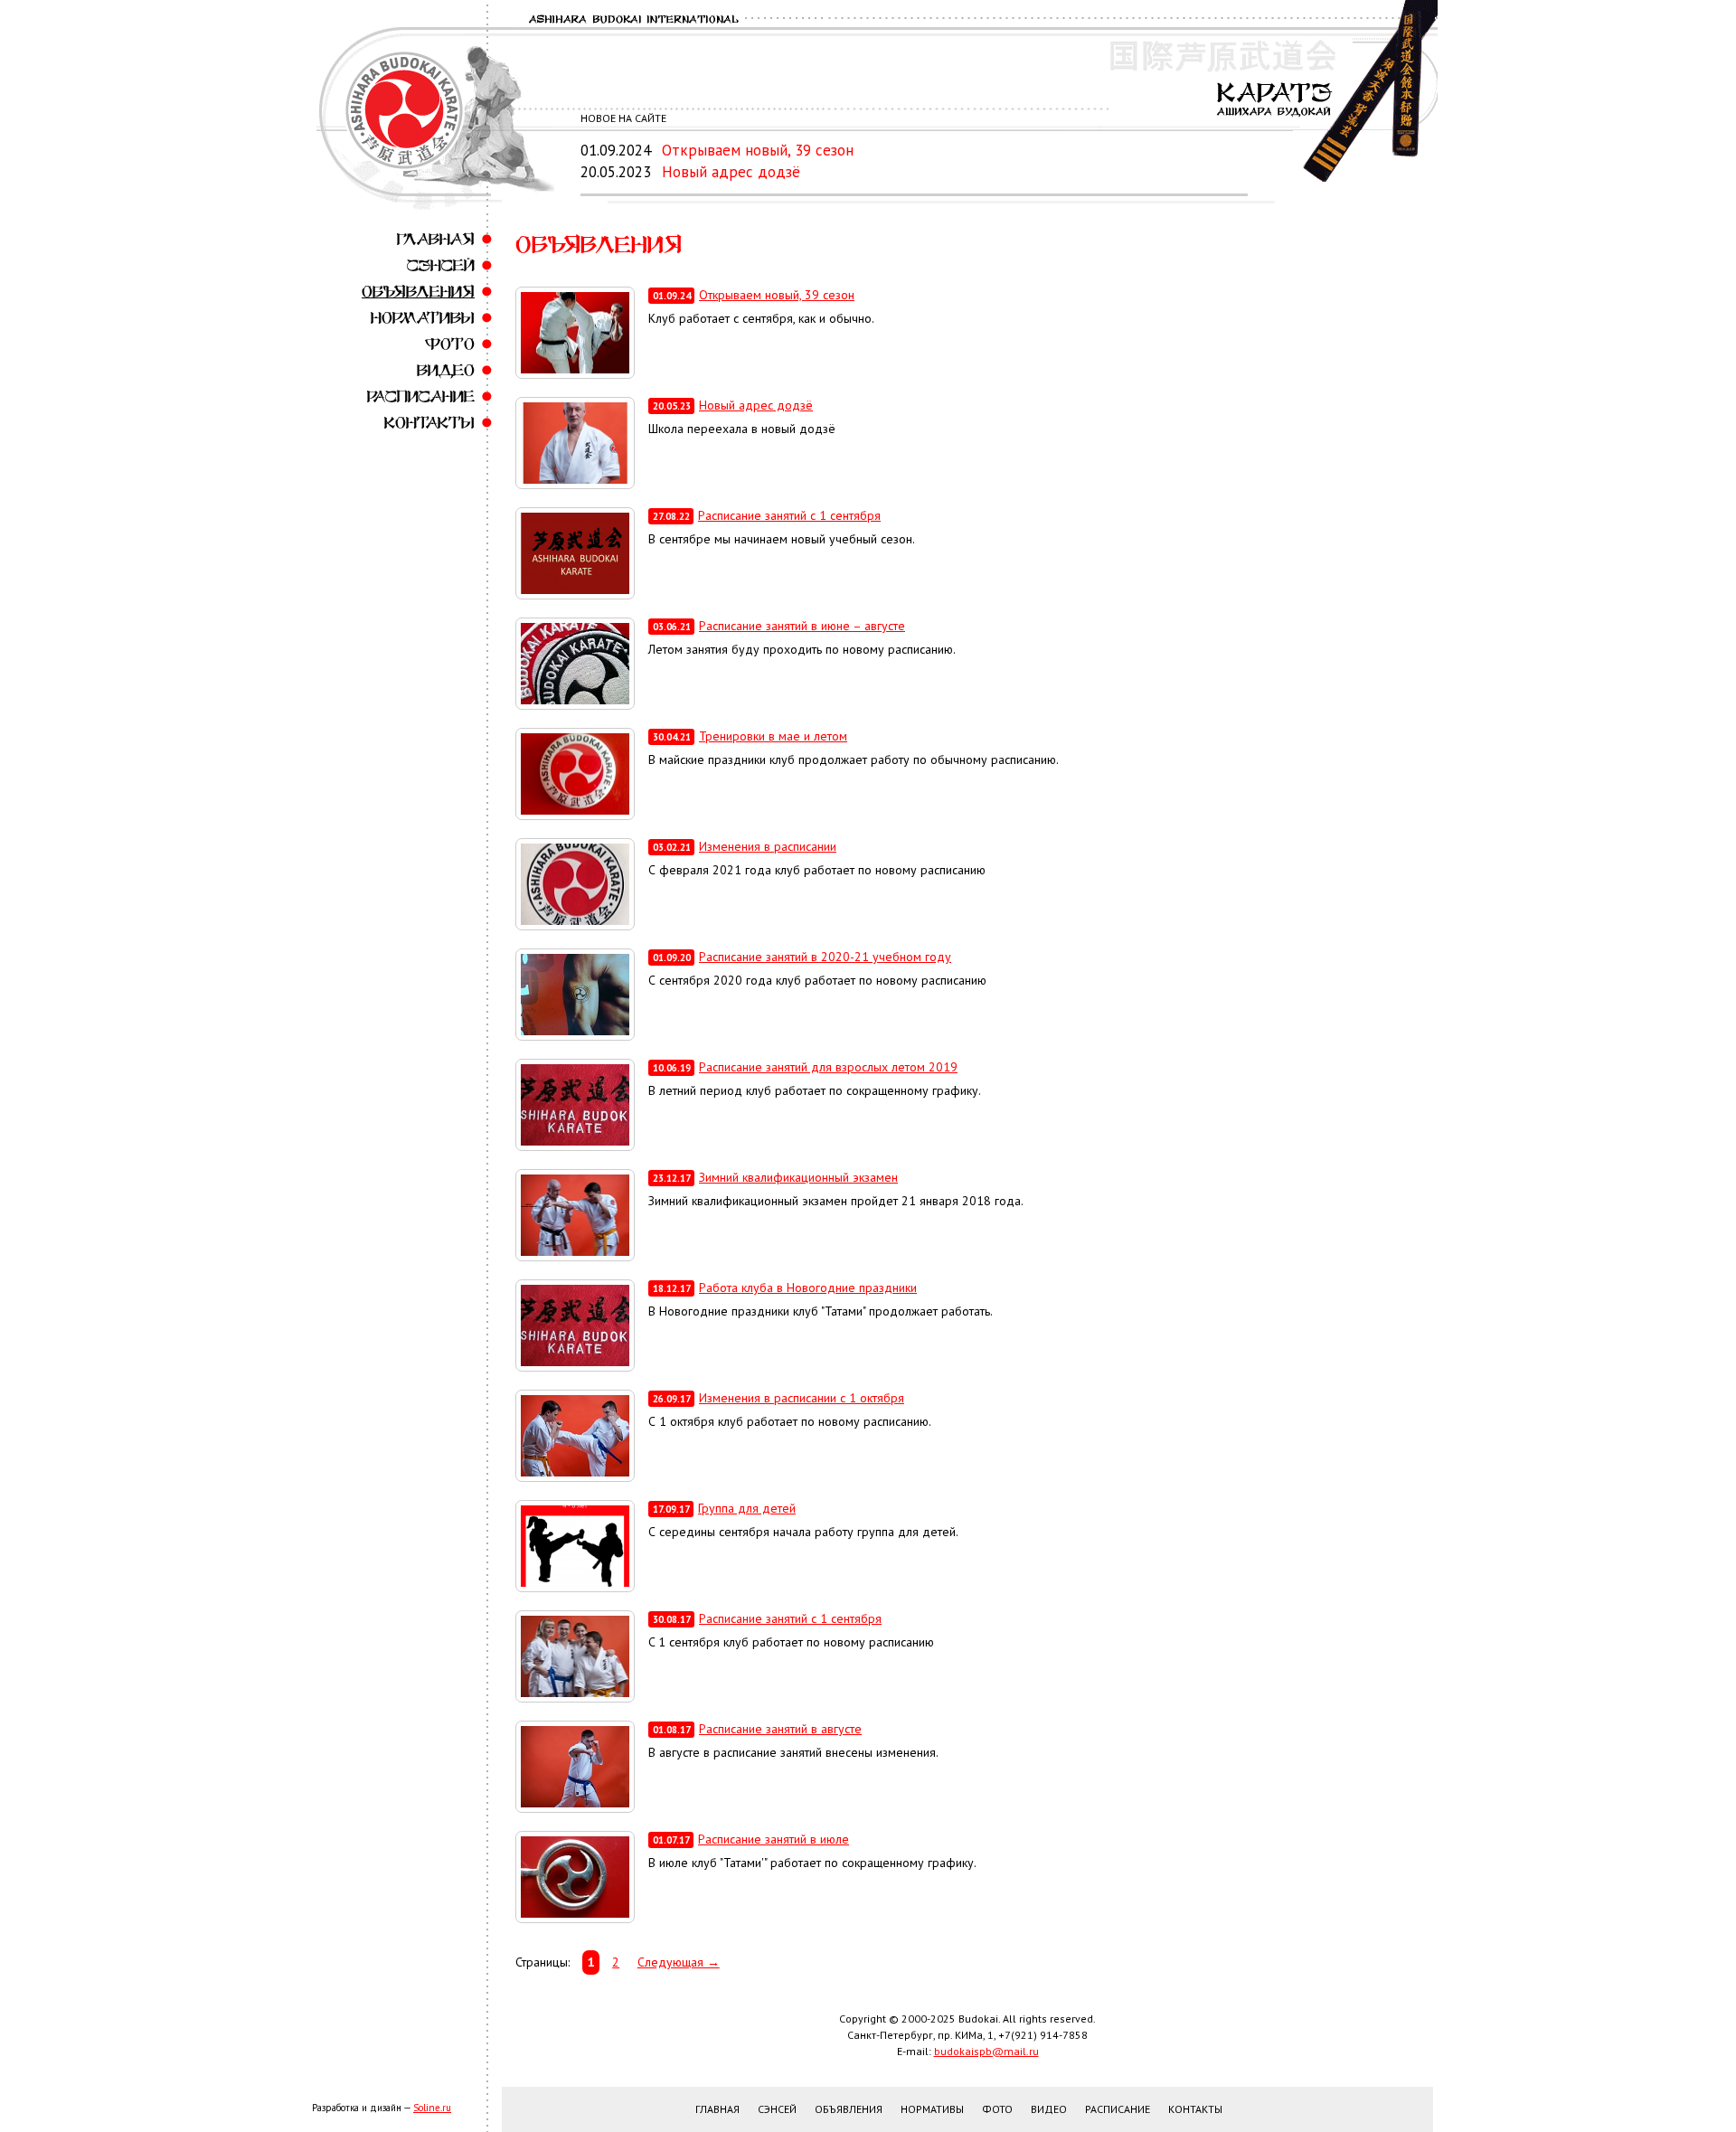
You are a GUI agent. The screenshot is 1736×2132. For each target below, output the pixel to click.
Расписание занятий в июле (774, 1839)
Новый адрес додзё (731, 172)
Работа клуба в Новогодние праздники (808, 1288)
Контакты (429, 423)
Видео (446, 370)
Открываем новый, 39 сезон (758, 150)
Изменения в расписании (768, 846)
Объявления (418, 292)
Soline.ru (432, 2108)
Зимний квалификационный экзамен (798, 1177)
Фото (450, 344)
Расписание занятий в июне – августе (802, 626)
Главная (436, 239)
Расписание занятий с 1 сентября (789, 515)
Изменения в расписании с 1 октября (802, 1398)
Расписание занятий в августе (780, 1729)
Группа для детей (747, 1508)
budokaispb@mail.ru (986, 2051)
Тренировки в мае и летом (773, 736)
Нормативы (423, 318)
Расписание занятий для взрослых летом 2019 (828, 1067)
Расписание (421, 396)
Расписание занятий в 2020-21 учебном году (825, 957)
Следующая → (679, 1962)
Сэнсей (441, 265)
